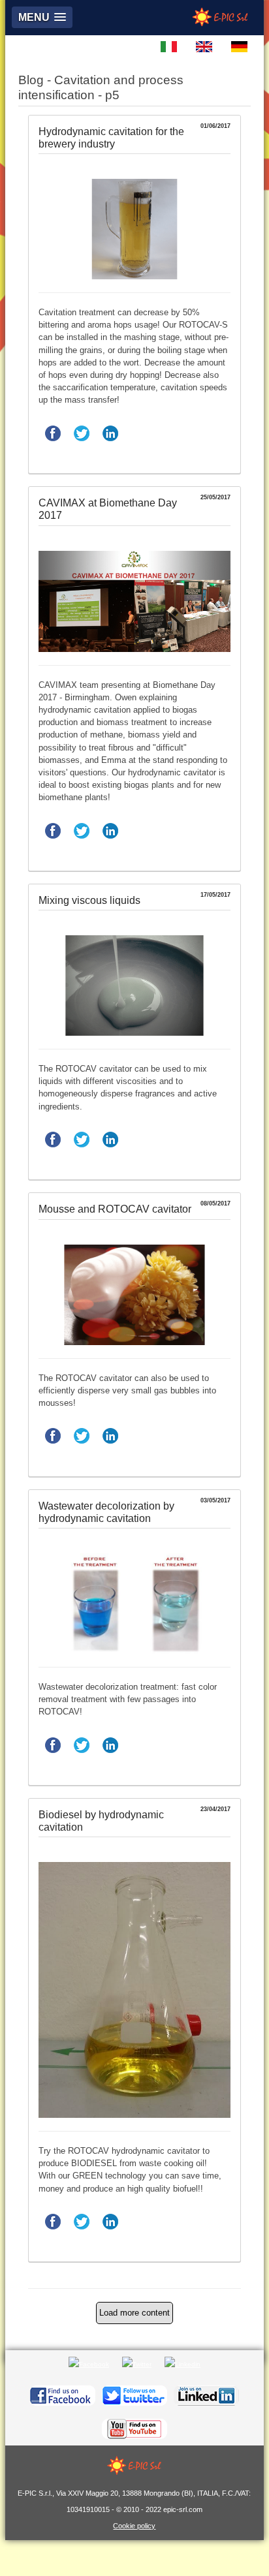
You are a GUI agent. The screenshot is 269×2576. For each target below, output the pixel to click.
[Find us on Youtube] (134, 2429)
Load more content (134, 2313)
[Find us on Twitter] (134, 2396)
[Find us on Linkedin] (206, 2396)
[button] (42, 17)
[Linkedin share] (110, 445)
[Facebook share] (53, 445)
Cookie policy (134, 2526)
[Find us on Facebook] (63, 2396)
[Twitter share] (82, 445)
